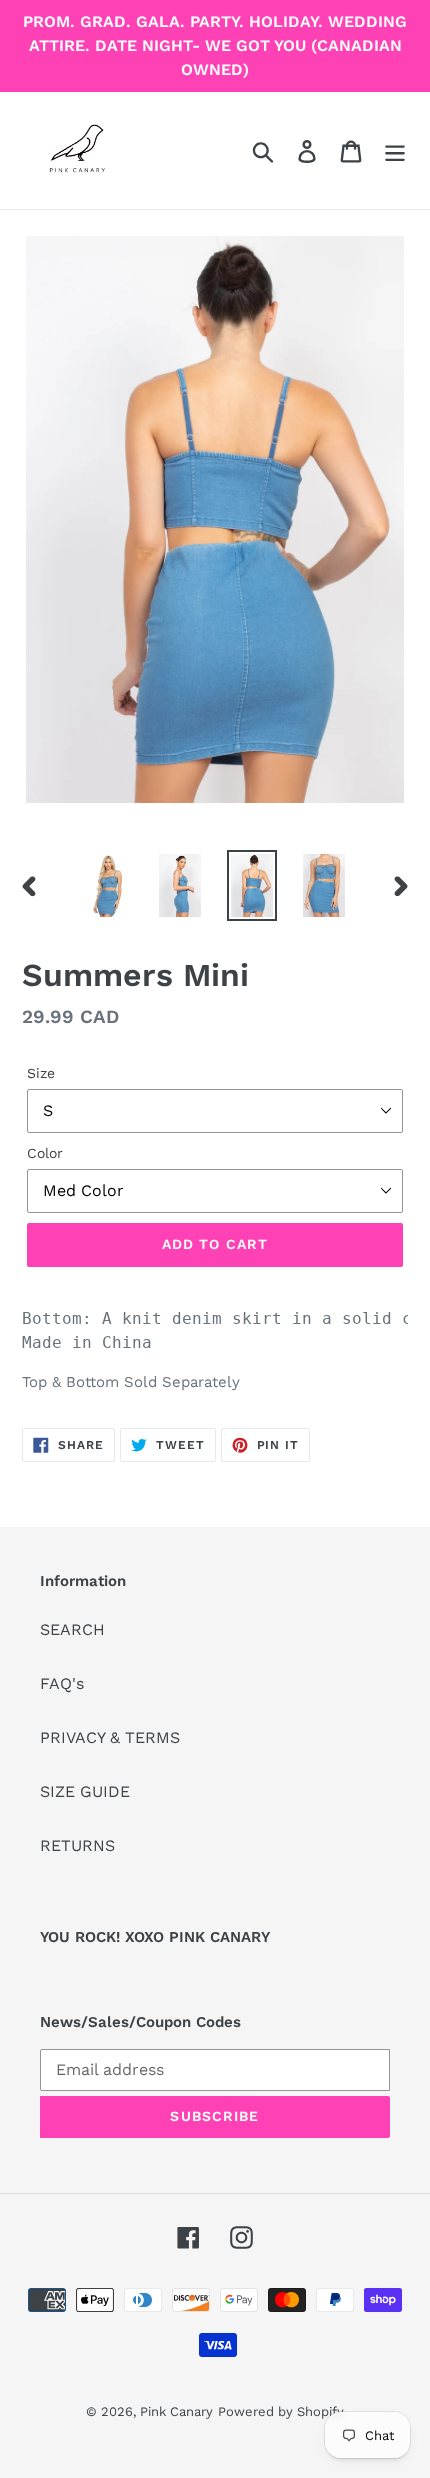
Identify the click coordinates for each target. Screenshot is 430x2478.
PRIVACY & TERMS (110, 1737)
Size (41, 1073)
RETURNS (77, 1845)
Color (45, 1153)
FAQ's (62, 1683)
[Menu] (395, 150)
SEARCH (72, 1629)
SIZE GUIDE (85, 1791)
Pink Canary (176, 2411)
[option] (108, 885)
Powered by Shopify (281, 2411)
